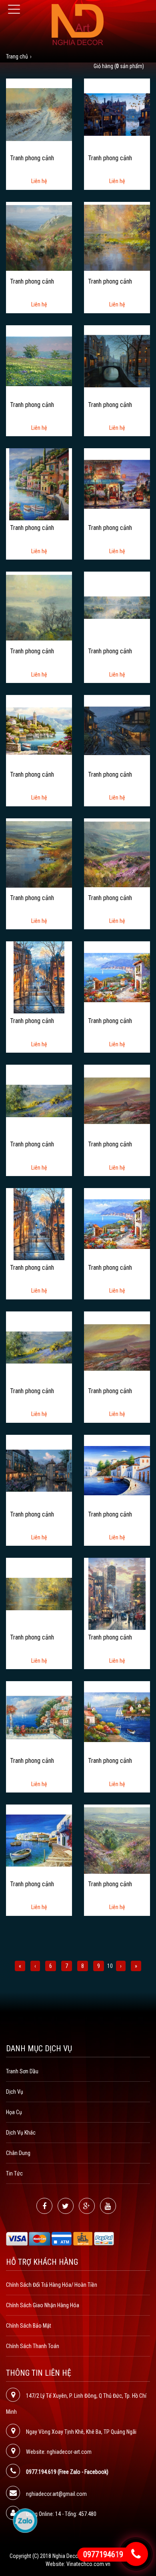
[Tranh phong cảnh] (39, 114)
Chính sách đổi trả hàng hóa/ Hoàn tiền (52, 2285)
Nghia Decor (66, 2556)
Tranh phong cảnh (32, 158)
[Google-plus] (87, 2206)
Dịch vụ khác (21, 2133)
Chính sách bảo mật (29, 2326)
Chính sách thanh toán (33, 2346)
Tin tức (14, 2173)
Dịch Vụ (15, 2092)
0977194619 (103, 2554)
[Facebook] (44, 2206)
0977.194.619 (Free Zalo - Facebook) (67, 2472)
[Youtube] (108, 2206)
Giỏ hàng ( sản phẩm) (119, 66)
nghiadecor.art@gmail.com (56, 2494)
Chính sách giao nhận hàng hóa (43, 2305)
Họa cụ (14, 2112)
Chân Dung (18, 2153)
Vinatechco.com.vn (88, 2564)
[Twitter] (66, 2206)
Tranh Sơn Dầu (22, 2071)
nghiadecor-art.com (69, 2452)
